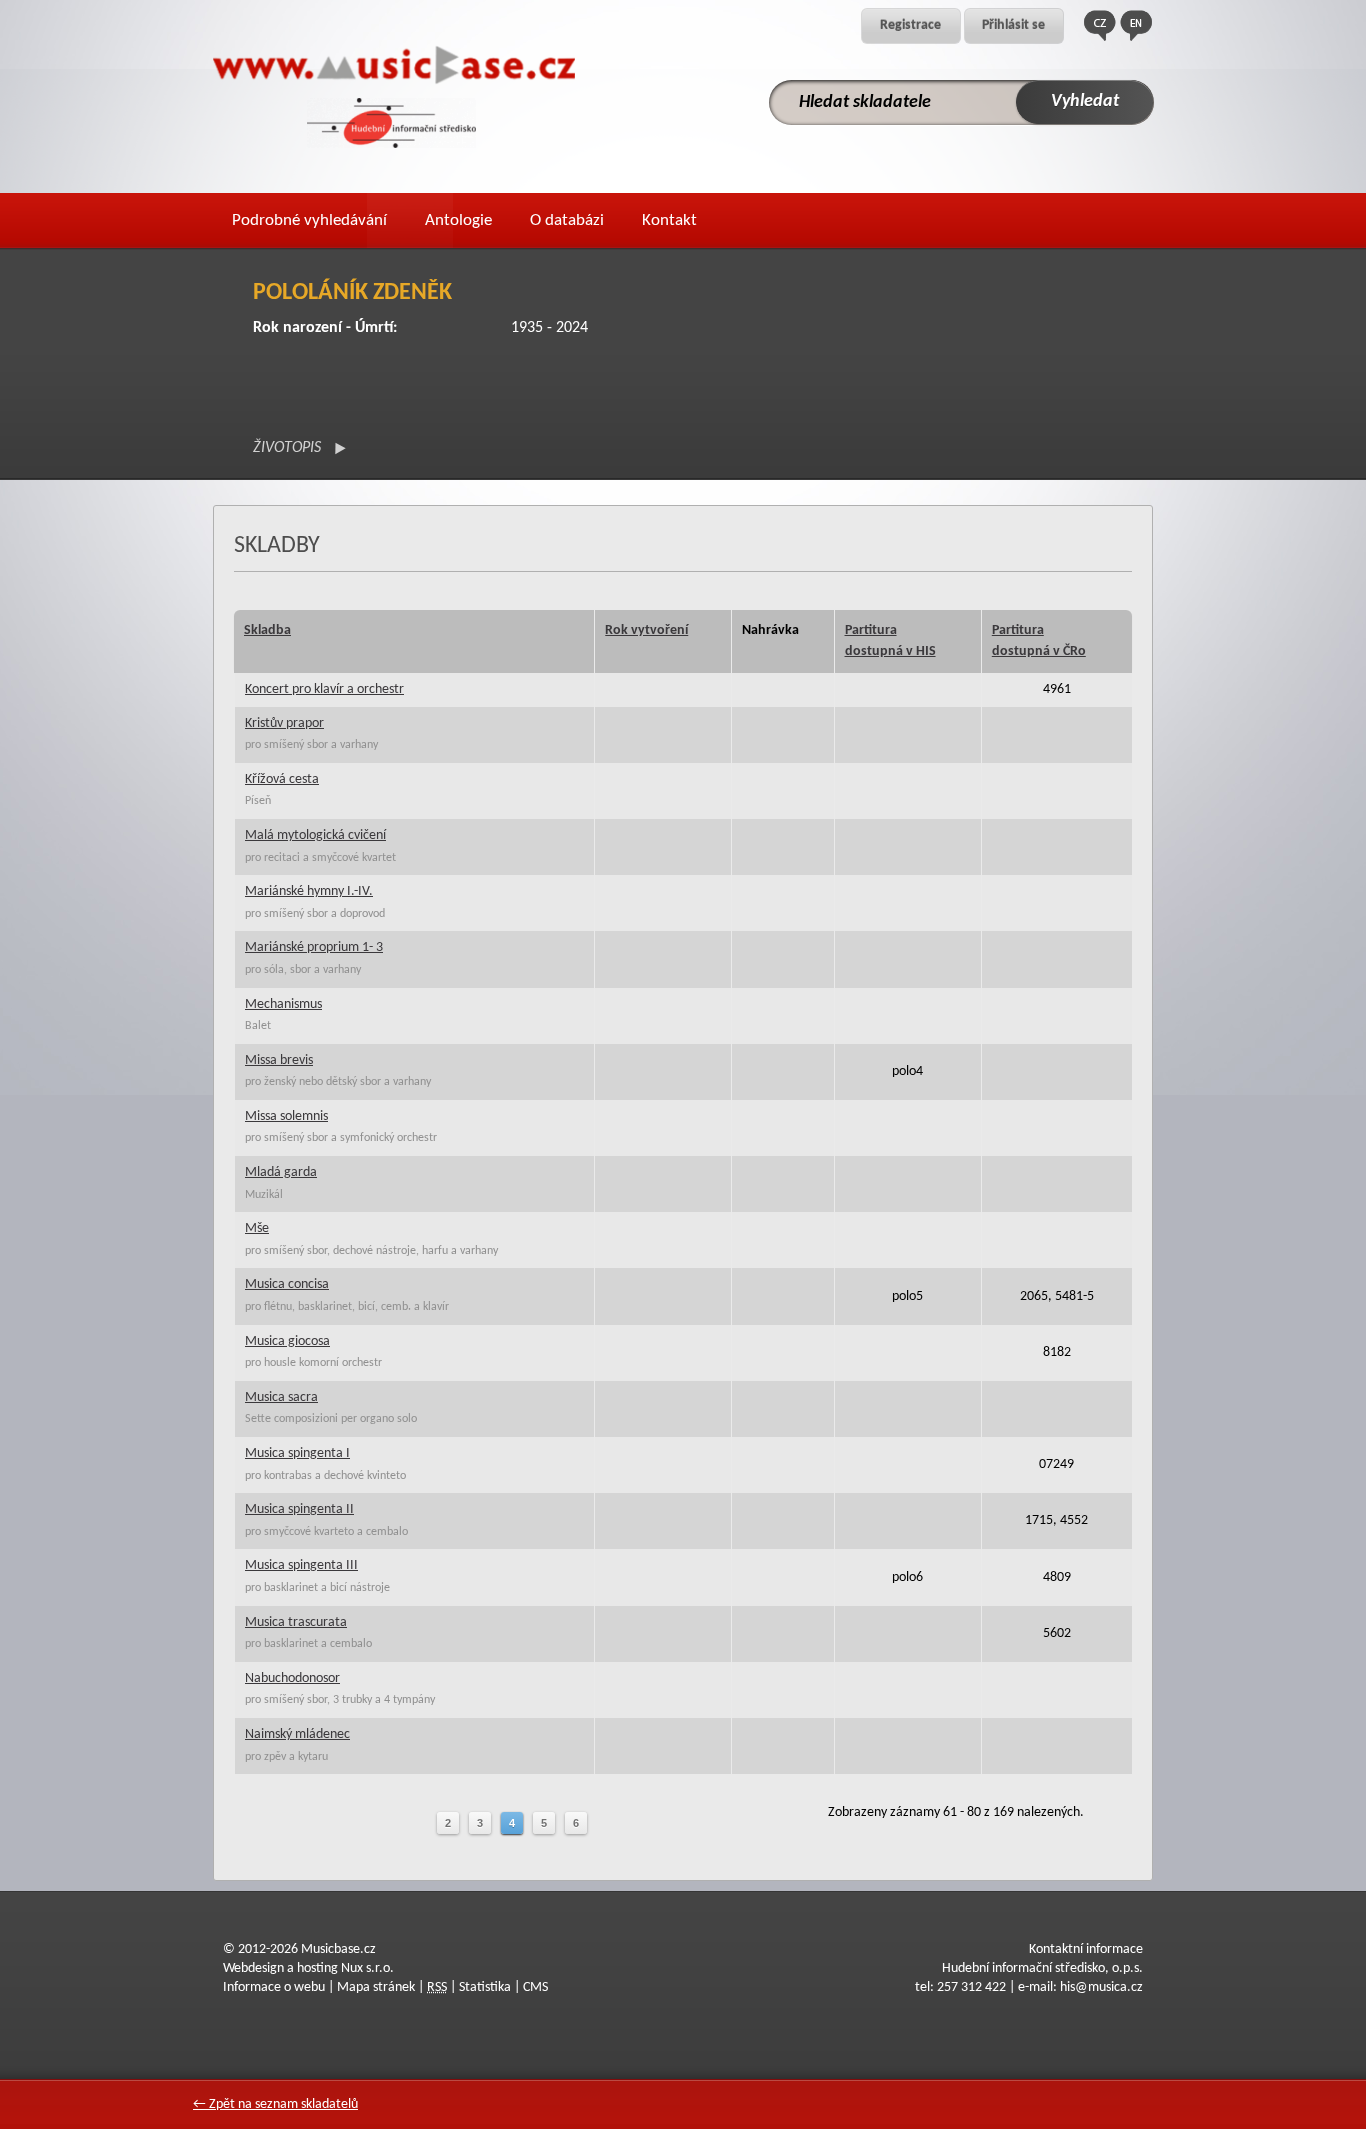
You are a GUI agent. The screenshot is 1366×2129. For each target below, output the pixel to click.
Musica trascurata (296, 1622)
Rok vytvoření (646, 630)
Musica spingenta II (299, 1509)
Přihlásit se (1013, 25)
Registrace (910, 25)
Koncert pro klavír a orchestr (324, 689)
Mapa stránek (376, 1987)
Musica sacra (281, 1397)
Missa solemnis (286, 1116)
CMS (535, 1987)
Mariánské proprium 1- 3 (314, 947)
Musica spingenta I (297, 1453)
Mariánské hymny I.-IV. (309, 891)
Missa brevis (279, 1060)
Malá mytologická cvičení (315, 835)
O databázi (567, 220)
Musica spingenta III (301, 1565)
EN (1136, 25)
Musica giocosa (287, 1341)
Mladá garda (281, 1172)
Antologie (458, 220)
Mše (257, 1228)
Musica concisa (287, 1284)
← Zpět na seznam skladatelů (275, 2104)
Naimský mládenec (297, 1734)
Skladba (267, 630)
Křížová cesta (282, 779)
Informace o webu (274, 1987)
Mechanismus (283, 1004)
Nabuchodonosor (292, 1678)
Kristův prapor (284, 723)
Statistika (485, 1987)
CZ (1100, 25)
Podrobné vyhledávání (309, 220)
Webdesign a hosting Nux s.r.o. (308, 1968)
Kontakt (669, 220)
